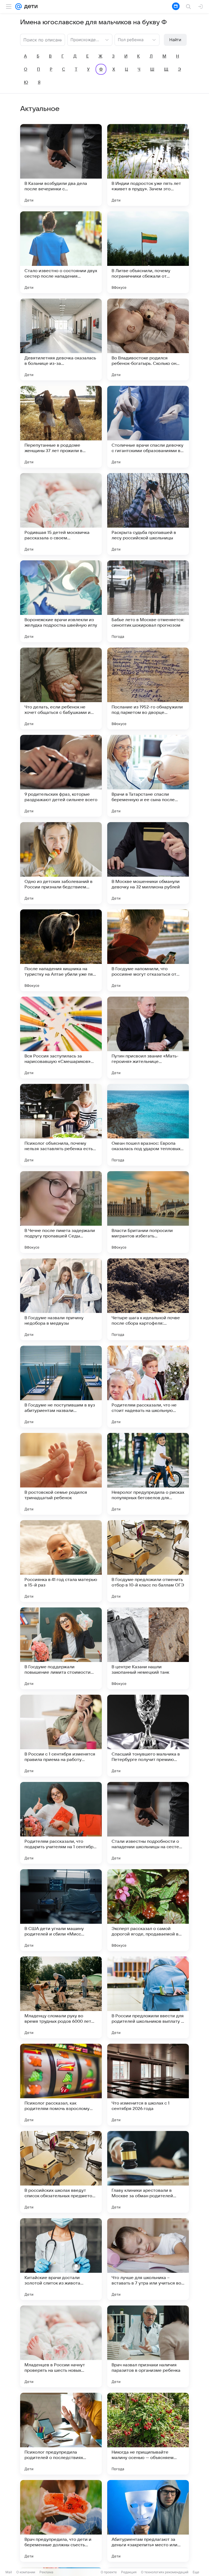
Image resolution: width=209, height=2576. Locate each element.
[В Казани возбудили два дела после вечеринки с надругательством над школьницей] (61, 165)
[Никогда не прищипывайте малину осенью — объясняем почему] (148, 2434)
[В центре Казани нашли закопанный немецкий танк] (148, 1648)
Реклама (46, 2572)
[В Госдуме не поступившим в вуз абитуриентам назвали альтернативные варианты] (61, 1387)
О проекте (109, 2572)
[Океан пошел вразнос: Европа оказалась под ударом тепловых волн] (148, 1125)
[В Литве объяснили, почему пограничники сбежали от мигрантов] (148, 252)
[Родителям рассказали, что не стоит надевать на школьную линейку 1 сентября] (148, 1387)
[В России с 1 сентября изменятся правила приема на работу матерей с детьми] (61, 1736)
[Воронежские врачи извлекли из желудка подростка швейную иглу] (61, 601)
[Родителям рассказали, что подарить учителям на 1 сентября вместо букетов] (61, 1823)
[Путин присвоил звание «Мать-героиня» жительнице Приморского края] (148, 1038)
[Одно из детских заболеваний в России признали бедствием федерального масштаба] (61, 863)
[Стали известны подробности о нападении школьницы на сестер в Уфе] (148, 1823)
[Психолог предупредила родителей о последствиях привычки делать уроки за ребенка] (61, 2434)
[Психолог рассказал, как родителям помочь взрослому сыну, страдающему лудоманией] (61, 2085)
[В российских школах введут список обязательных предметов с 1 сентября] (61, 2172)
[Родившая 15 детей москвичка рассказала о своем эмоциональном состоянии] (61, 514)
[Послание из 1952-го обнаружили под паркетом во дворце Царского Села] (148, 689)
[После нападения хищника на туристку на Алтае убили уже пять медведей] (61, 950)
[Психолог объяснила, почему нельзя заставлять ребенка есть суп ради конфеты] (61, 1125)
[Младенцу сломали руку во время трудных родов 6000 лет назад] (61, 1997)
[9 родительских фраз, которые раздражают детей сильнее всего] (61, 776)
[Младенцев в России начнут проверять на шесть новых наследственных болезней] (61, 2346)
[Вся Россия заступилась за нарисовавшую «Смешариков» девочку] (61, 1038)
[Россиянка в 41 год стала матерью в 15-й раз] (61, 1561)
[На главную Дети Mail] (30, 7)
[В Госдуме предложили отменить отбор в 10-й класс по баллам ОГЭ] (148, 1561)
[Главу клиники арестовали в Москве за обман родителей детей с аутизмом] (148, 2172)
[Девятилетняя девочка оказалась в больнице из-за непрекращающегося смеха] (61, 339)
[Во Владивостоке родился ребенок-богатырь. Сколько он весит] (148, 339)
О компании (26, 2572)
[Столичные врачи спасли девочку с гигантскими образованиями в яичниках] (148, 427)
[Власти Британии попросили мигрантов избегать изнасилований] (148, 1212)
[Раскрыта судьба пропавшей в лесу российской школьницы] (148, 514)
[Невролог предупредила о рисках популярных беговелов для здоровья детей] (148, 1474)
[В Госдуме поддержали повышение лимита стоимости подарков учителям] (61, 1648)
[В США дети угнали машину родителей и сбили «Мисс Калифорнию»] (61, 1910)
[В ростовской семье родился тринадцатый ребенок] (61, 1474)
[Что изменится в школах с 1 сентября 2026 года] (148, 2085)
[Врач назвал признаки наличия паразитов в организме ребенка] (148, 2346)
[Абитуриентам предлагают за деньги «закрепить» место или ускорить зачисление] (148, 2521)
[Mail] (19, 7)
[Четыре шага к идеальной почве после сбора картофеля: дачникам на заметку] (148, 1299)
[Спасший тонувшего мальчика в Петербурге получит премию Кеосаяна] (148, 1736)
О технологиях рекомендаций (165, 2572)
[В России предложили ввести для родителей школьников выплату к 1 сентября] (148, 1997)
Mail (9, 2572)
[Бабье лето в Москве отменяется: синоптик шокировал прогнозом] (148, 601)
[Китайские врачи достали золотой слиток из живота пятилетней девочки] (61, 2259)
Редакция (129, 2572)
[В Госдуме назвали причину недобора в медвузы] (61, 1299)
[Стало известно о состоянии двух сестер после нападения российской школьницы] (61, 252)
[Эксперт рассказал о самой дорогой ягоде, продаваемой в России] (148, 1910)
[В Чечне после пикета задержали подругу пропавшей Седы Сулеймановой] (61, 1212)
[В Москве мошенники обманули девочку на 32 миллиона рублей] (148, 863)
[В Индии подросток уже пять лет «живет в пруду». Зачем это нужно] (148, 165)
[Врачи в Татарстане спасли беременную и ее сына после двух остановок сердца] (148, 776)
